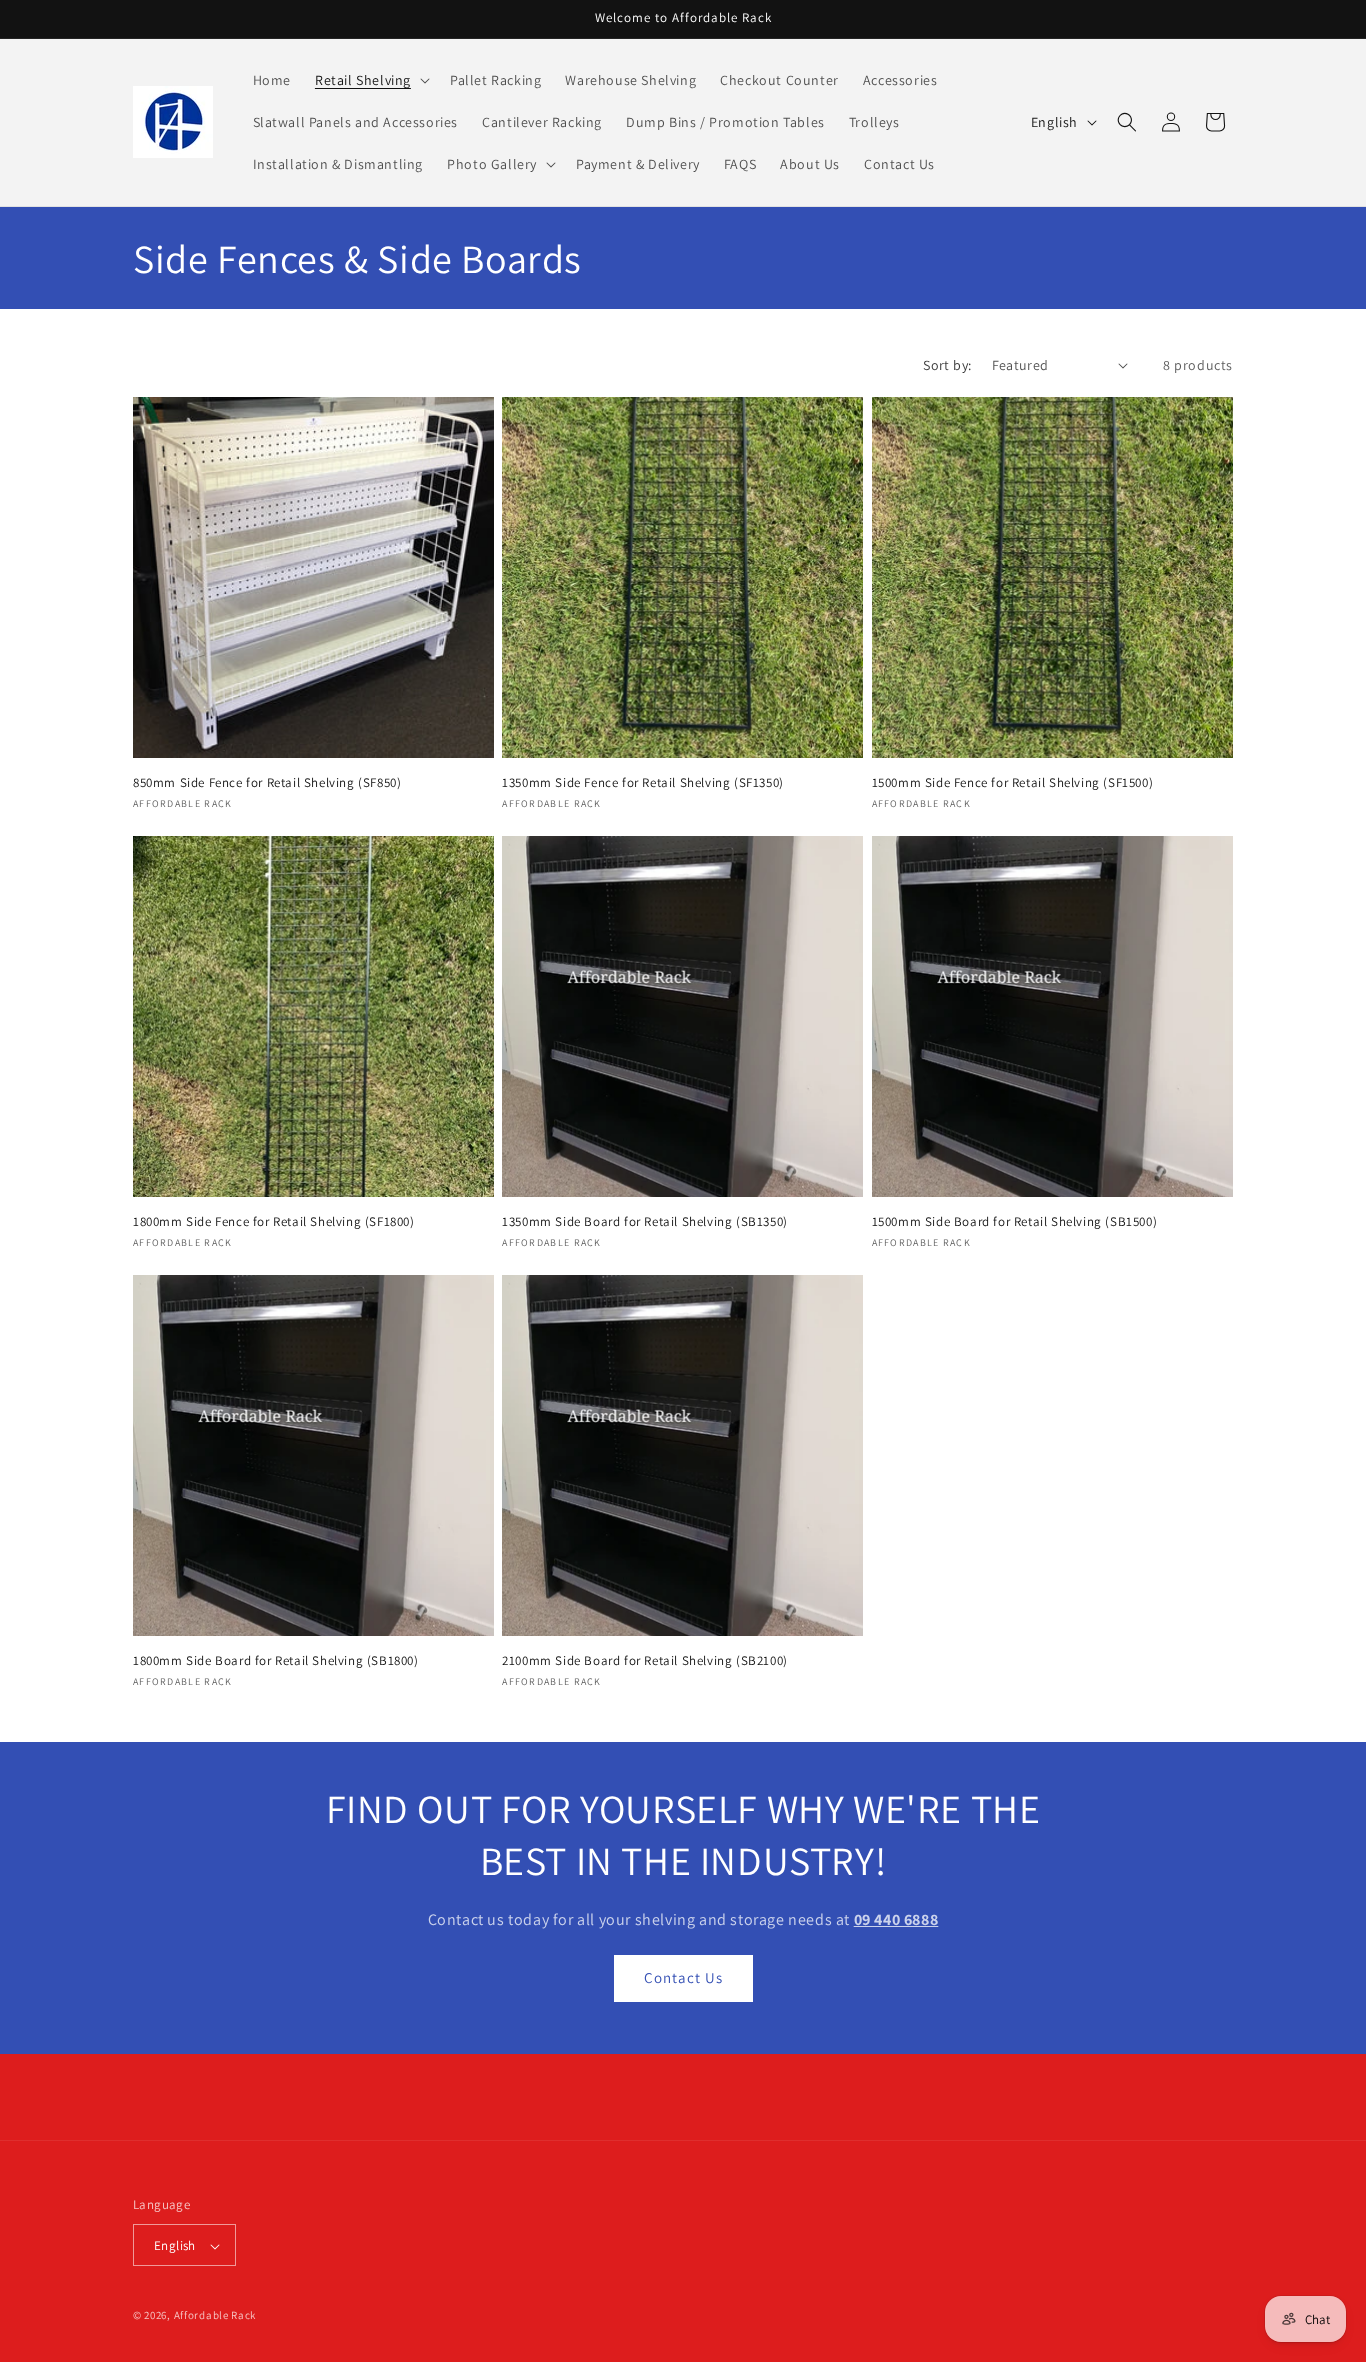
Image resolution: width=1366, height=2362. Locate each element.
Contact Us (683, 1977)
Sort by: (947, 365)
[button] (370, 80)
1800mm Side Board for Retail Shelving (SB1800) (276, 1661)
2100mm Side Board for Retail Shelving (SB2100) (645, 1661)
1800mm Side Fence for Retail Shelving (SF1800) (274, 1222)
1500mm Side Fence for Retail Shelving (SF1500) (1013, 783)
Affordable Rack (215, 2316)
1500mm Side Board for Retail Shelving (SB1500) (1015, 1222)
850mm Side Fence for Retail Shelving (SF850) (267, 783)
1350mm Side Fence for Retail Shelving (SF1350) (643, 783)
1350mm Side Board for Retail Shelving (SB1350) (645, 1222)
